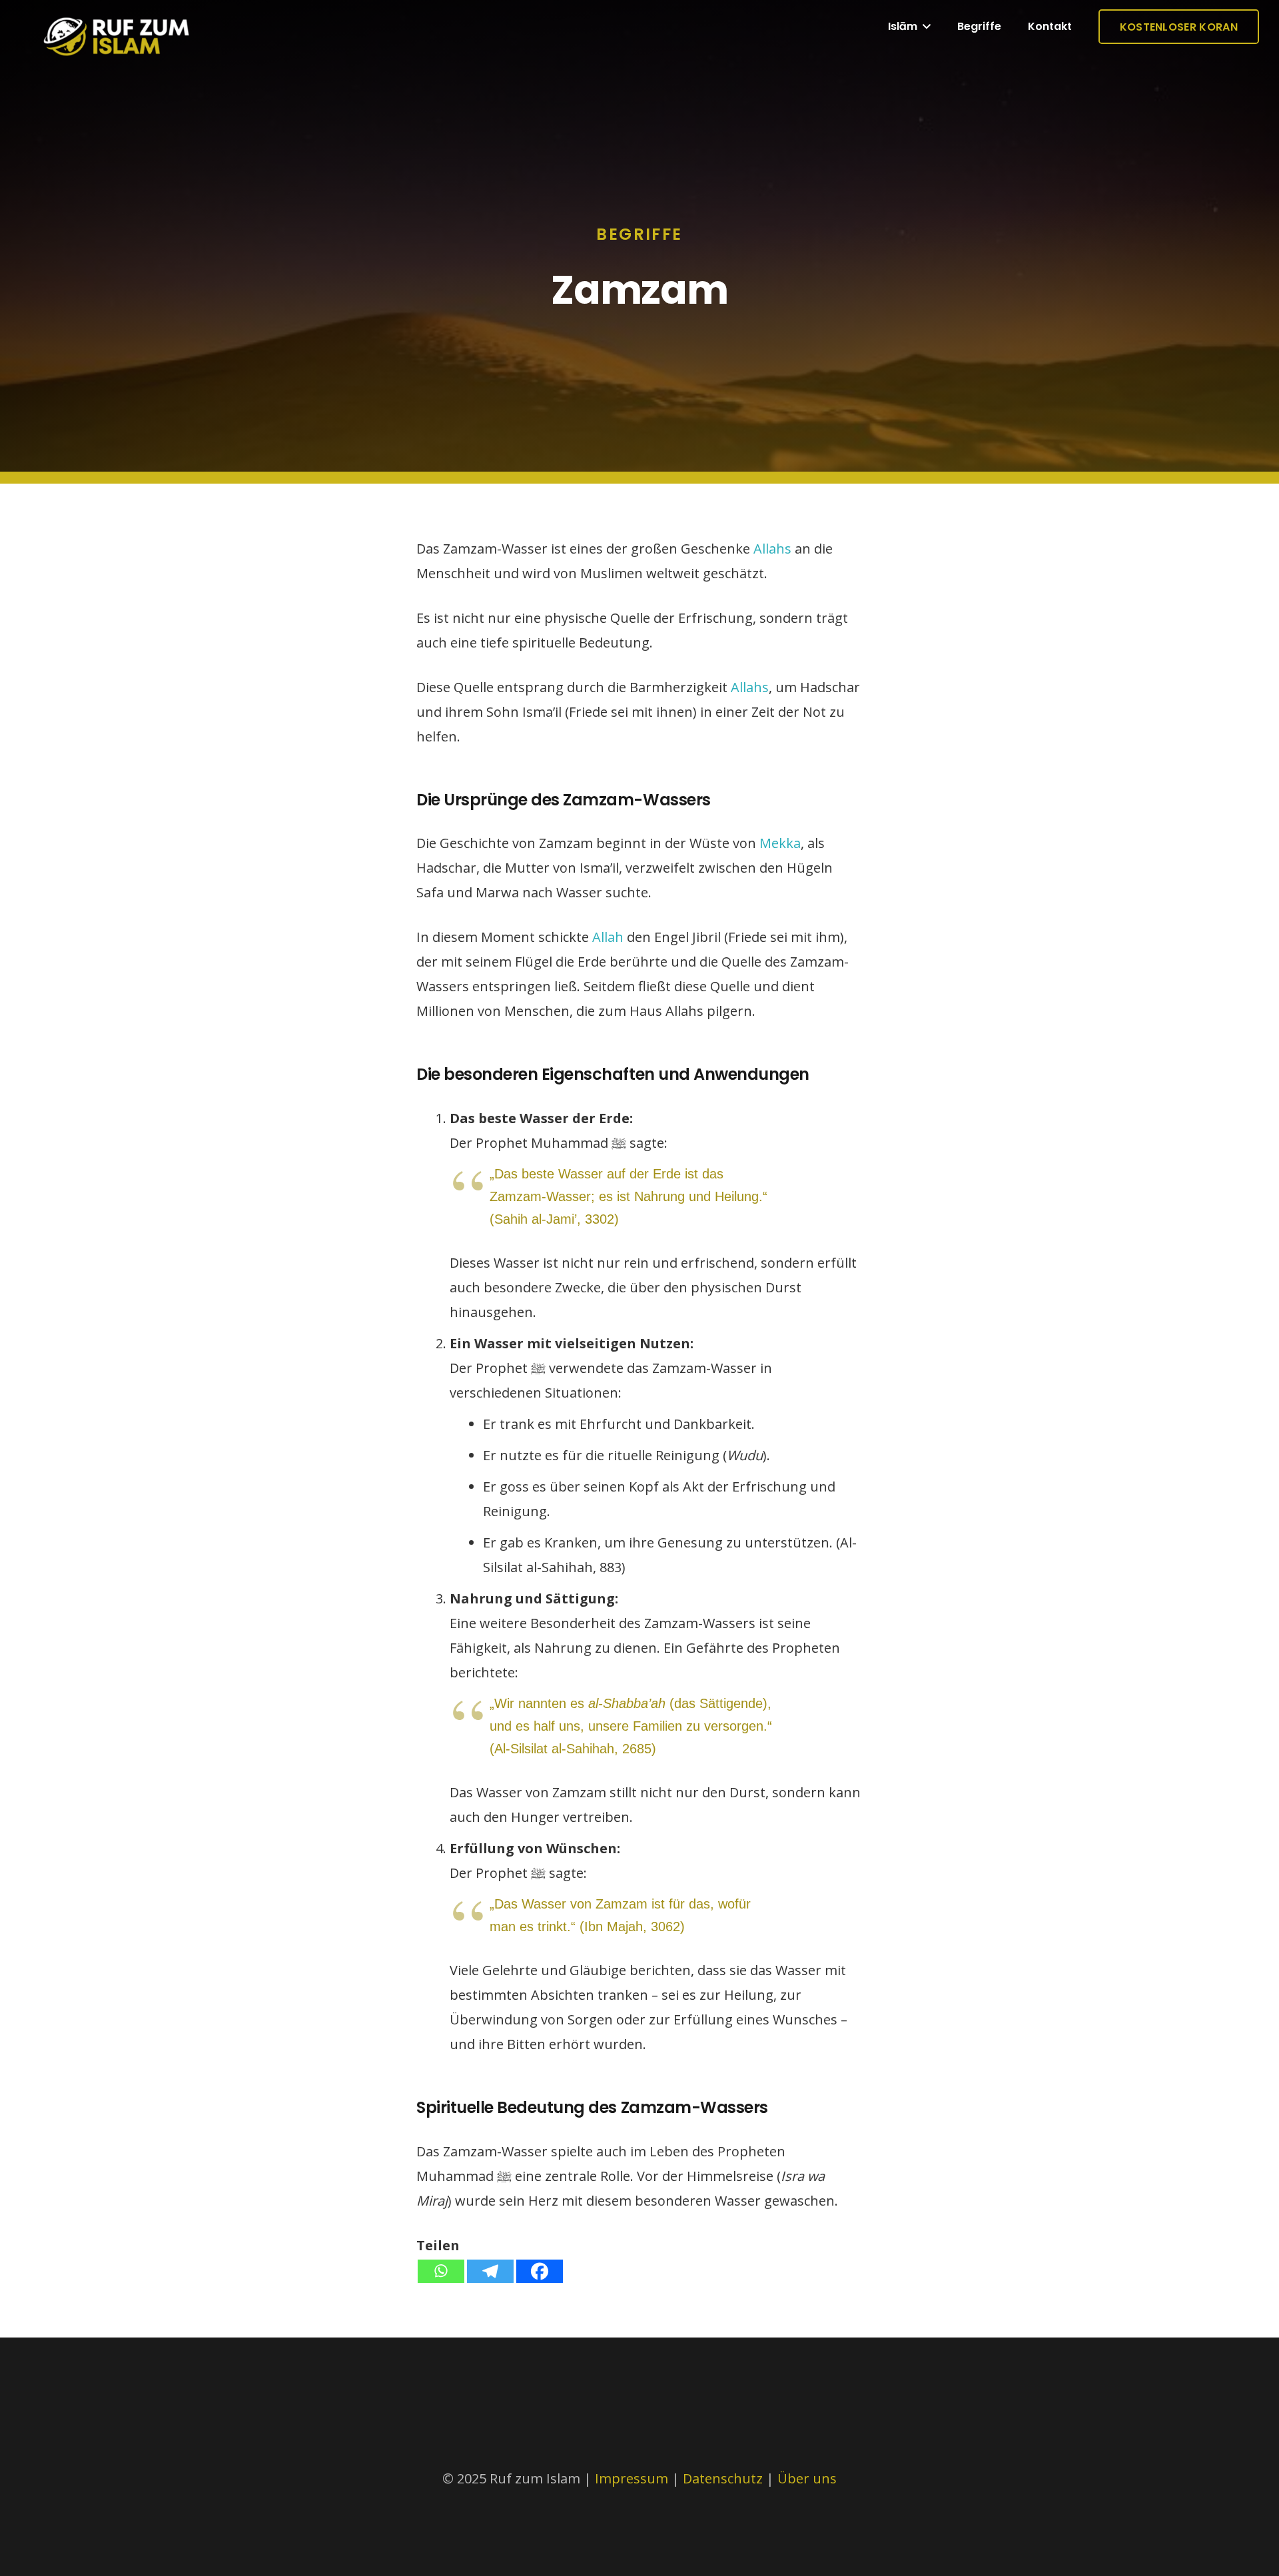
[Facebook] (540, 2271)
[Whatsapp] (441, 2271)
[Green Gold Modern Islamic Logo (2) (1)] (117, 47)
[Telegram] (490, 2271)
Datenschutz (724, 2478)
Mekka (780, 843)
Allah (608, 937)
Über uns (807, 2478)
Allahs (772, 549)
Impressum (632, 2478)
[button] (924, 27)
